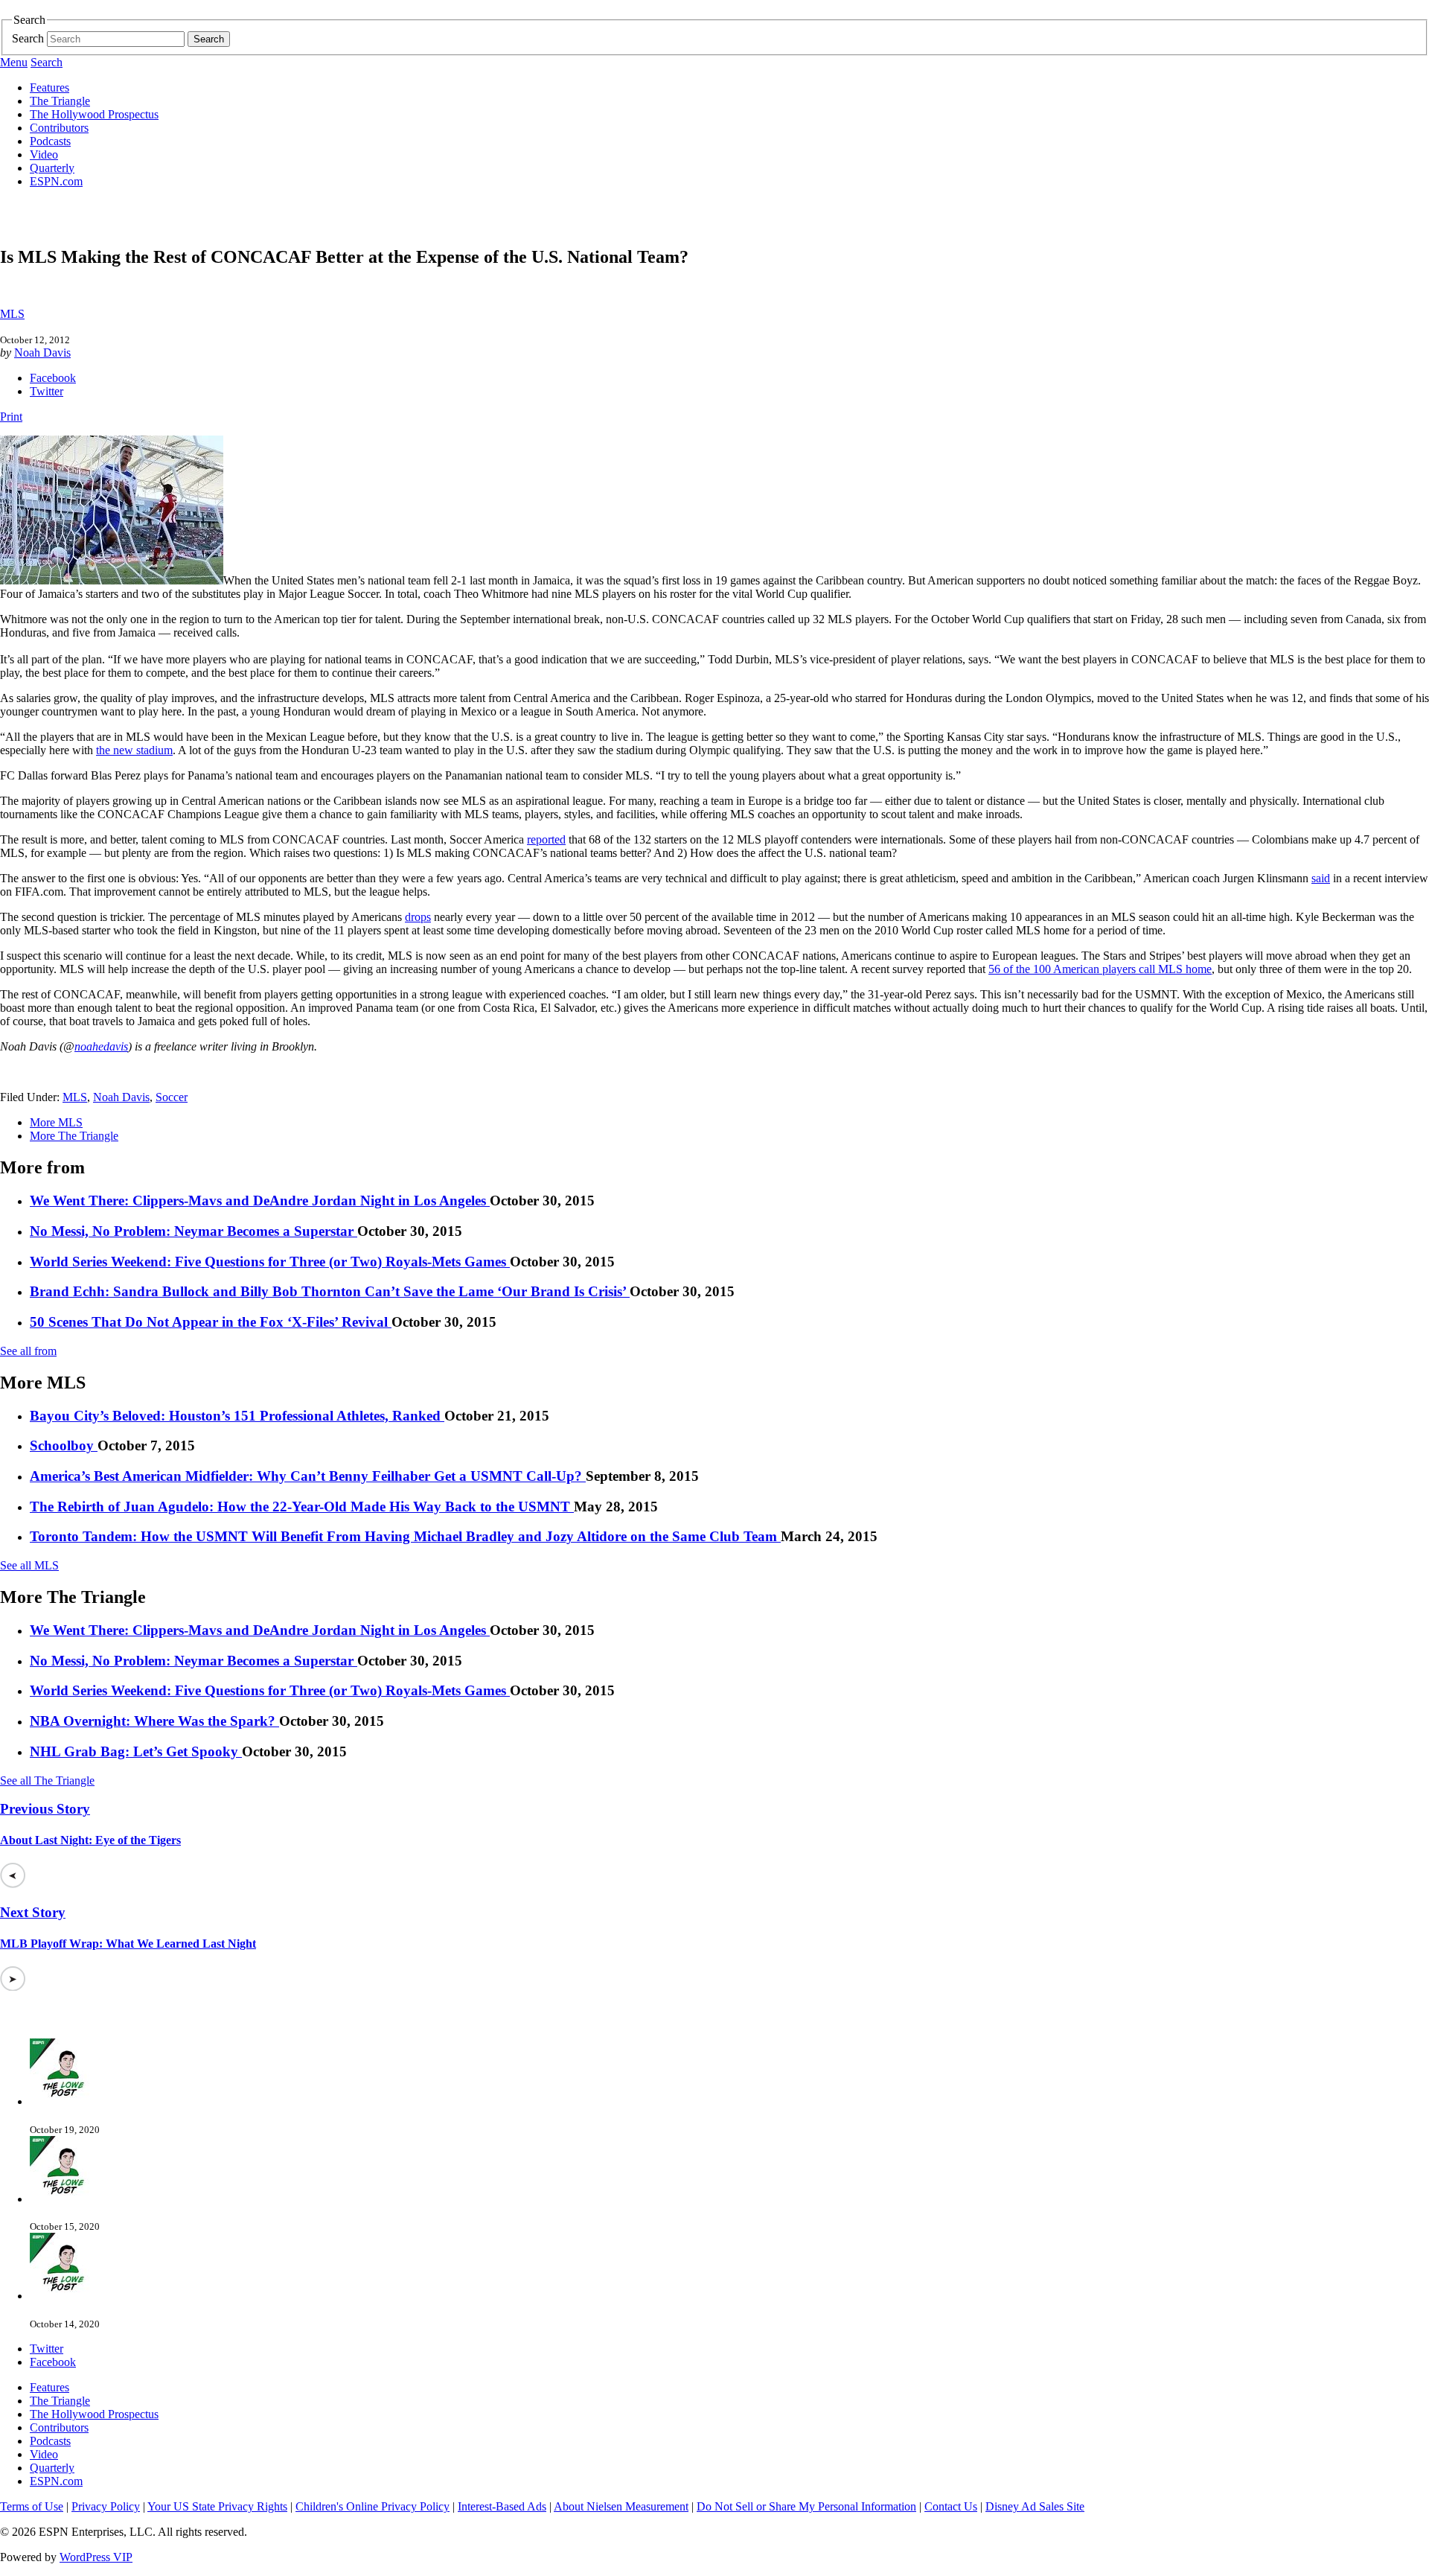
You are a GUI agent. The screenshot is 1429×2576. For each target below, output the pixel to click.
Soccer (172, 1097)
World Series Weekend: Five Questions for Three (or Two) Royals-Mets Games (270, 1262)
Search (28, 38)
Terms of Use (32, 2506)
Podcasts (50, 141)
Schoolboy (64, 1445)
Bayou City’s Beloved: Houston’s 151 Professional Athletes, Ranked (237, 1416)
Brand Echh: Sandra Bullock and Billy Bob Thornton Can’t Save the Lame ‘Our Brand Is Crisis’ (330, 1291)
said (1321, 878)
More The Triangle (74, 1136)
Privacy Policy (106, 2506)
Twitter (47, 391)
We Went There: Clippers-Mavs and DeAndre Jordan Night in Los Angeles (260, 1201)
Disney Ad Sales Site (1035, 2506)
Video (44, 154)
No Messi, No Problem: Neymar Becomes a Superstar (194, 1231)
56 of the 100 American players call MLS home (1100, 969)
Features (49, 87)
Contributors (59, 128)
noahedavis (101, 1046)
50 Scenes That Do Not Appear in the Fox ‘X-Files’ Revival (211, 1322)
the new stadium (134, 750)
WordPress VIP (96, 2557)
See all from (28, 1351)
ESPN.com (56, 181)
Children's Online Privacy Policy (373, 2506)
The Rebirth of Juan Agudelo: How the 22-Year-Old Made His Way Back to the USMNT (302, 1507)
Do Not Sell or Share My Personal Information (806, 2506)
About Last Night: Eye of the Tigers (90, 1840)
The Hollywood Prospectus (94, 114)
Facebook (53, 378)
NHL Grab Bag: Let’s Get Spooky (136, 1751)
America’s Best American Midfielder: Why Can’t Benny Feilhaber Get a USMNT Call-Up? (308, 1476)
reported (546, 839)
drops (418, 917)
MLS (12, 314)
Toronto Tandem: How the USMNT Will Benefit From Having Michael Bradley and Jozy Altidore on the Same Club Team (405, 1536)
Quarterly (52, 168)
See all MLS (29, 1565)
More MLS (56, 1122)
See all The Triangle (47, 1780)
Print (11, 417)
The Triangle (60, 101)
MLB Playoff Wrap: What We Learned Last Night (128, 1944)
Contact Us (951, 2506)
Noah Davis (42, 353)
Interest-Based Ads (502, 2506)
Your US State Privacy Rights (217, 2506)
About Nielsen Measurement (621, 2506)
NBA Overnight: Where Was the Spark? (154, 1721)
